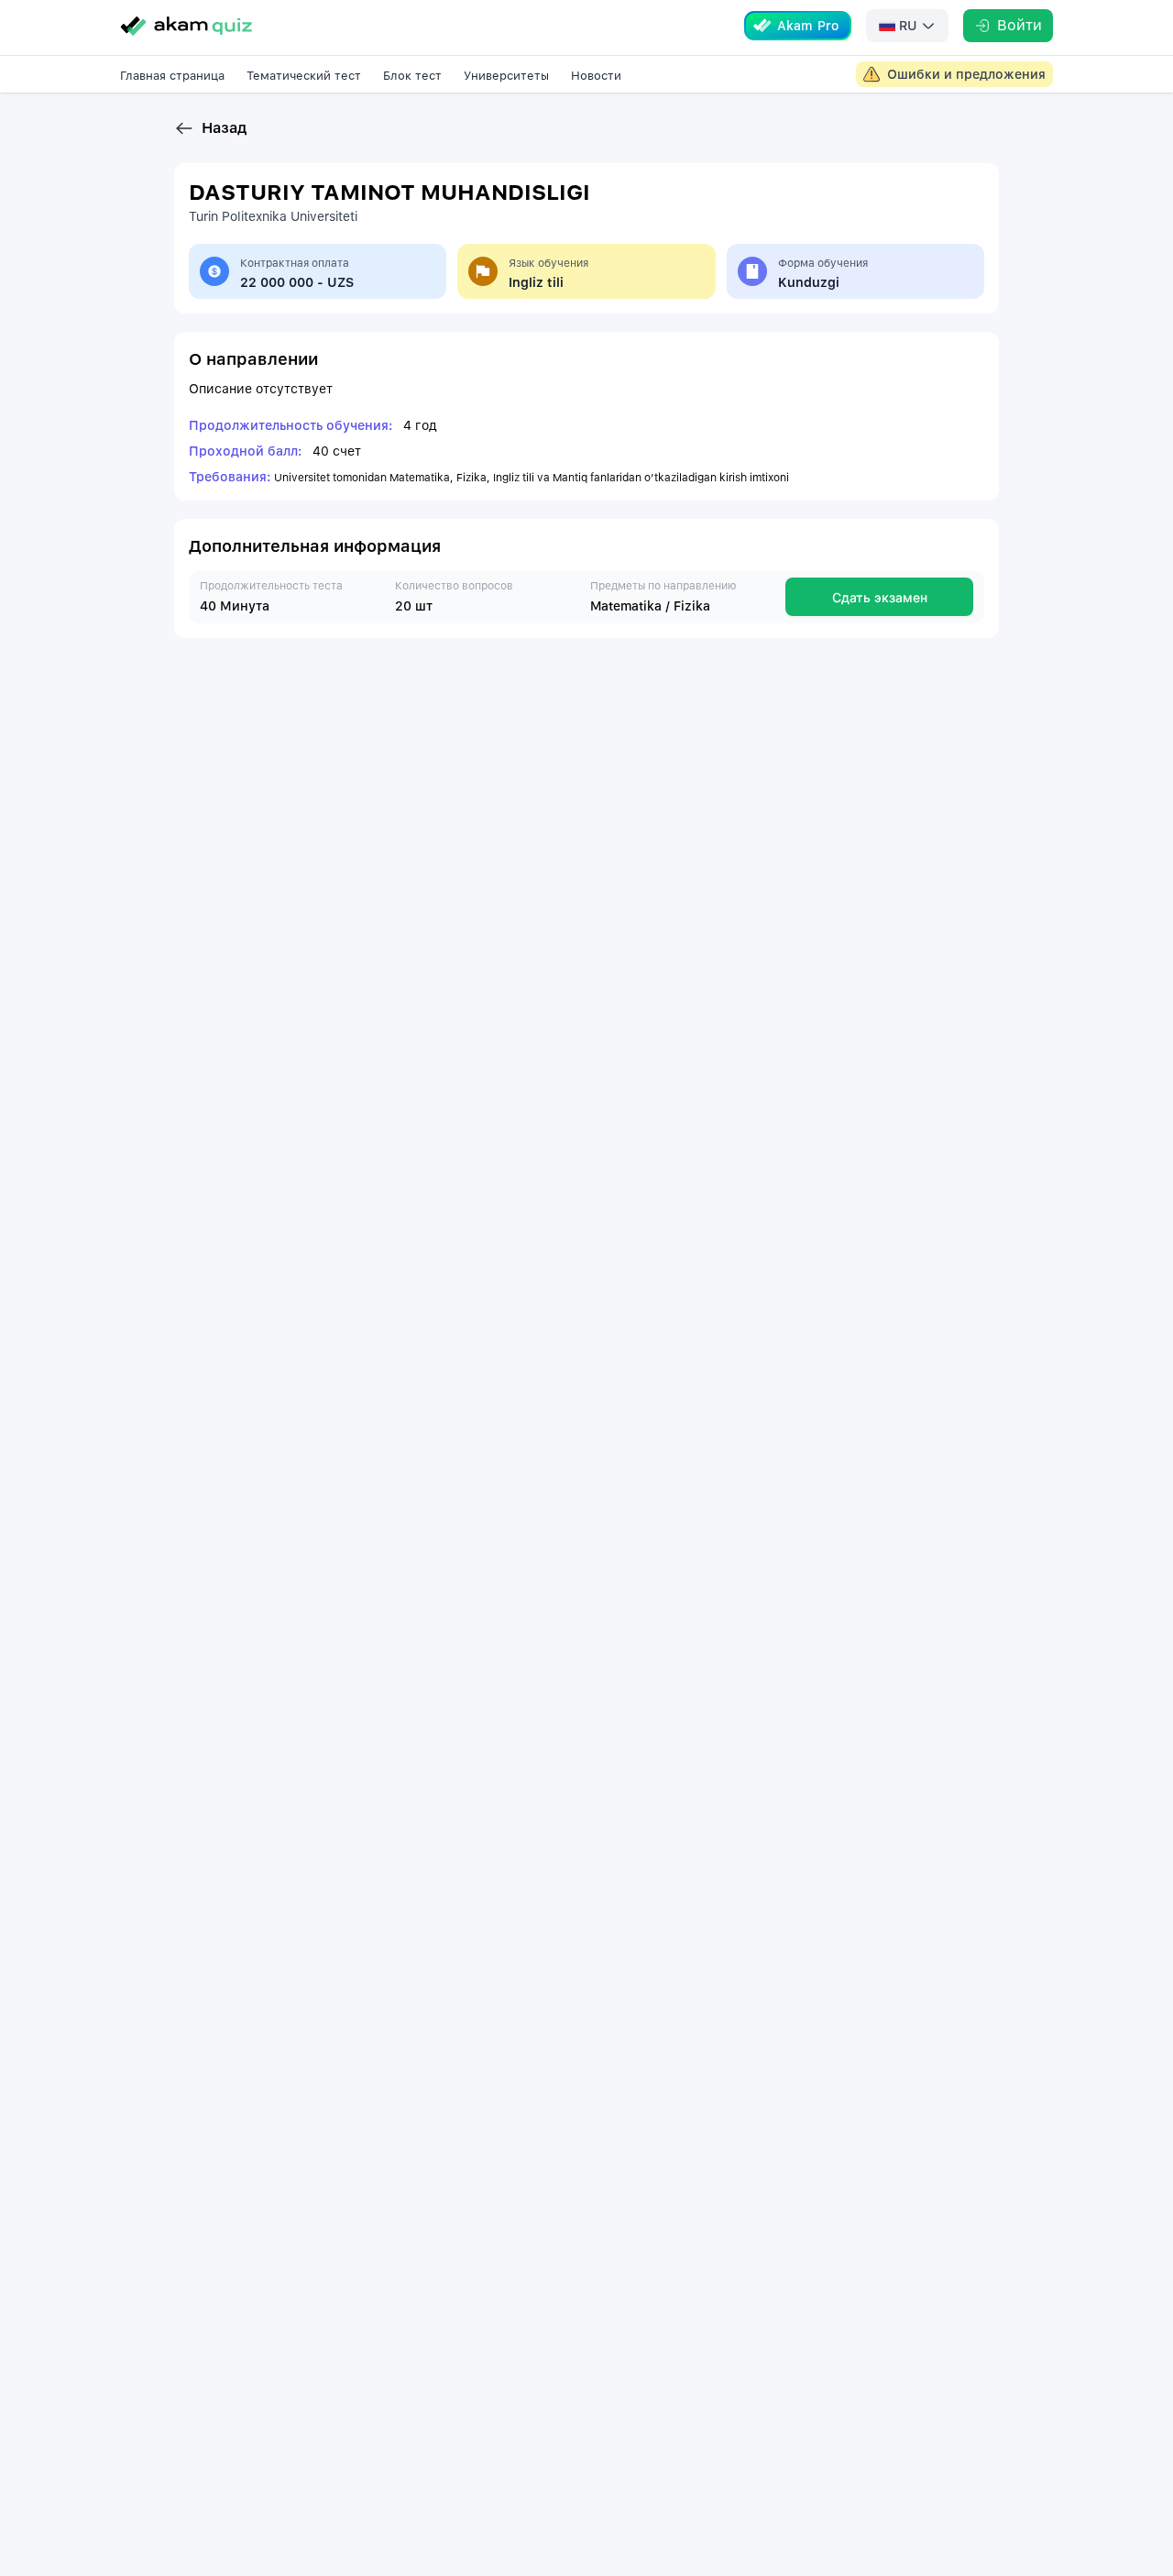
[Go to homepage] (186, 26)
